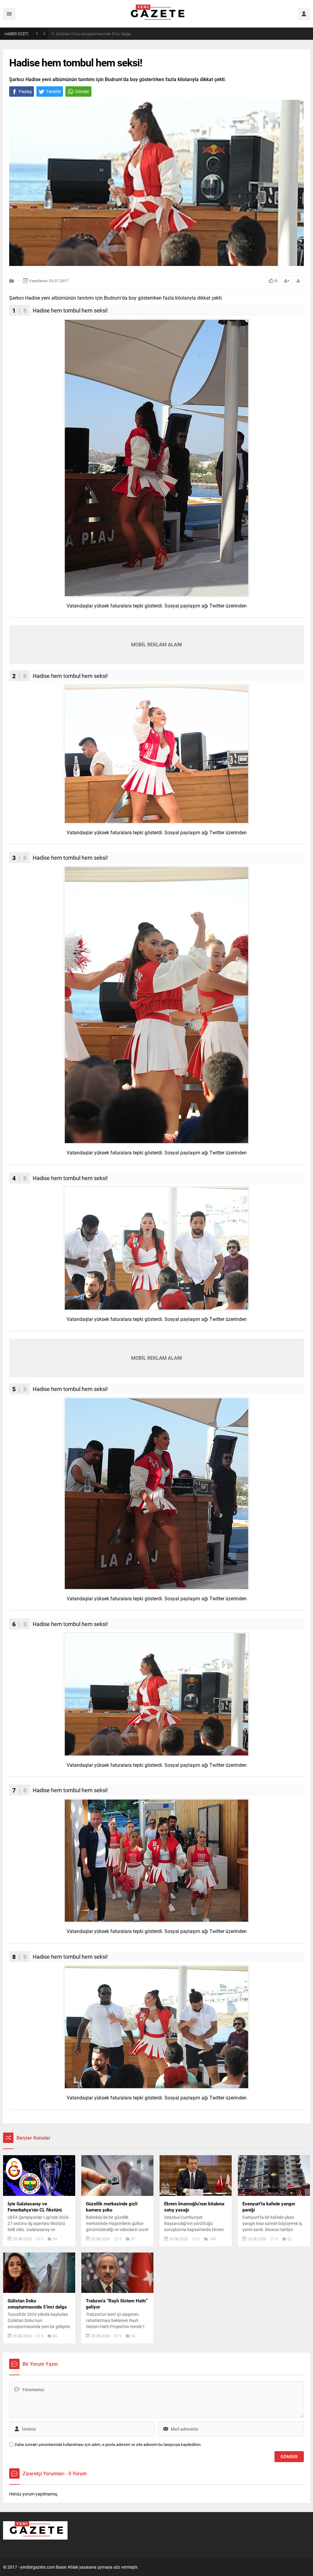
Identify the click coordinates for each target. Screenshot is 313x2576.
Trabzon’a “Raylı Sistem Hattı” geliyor (87, 34)
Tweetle (53, 91)
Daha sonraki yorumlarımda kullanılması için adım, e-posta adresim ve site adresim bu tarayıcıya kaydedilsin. (108, 2445)
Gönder (82, 91)
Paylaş (25, 91)
